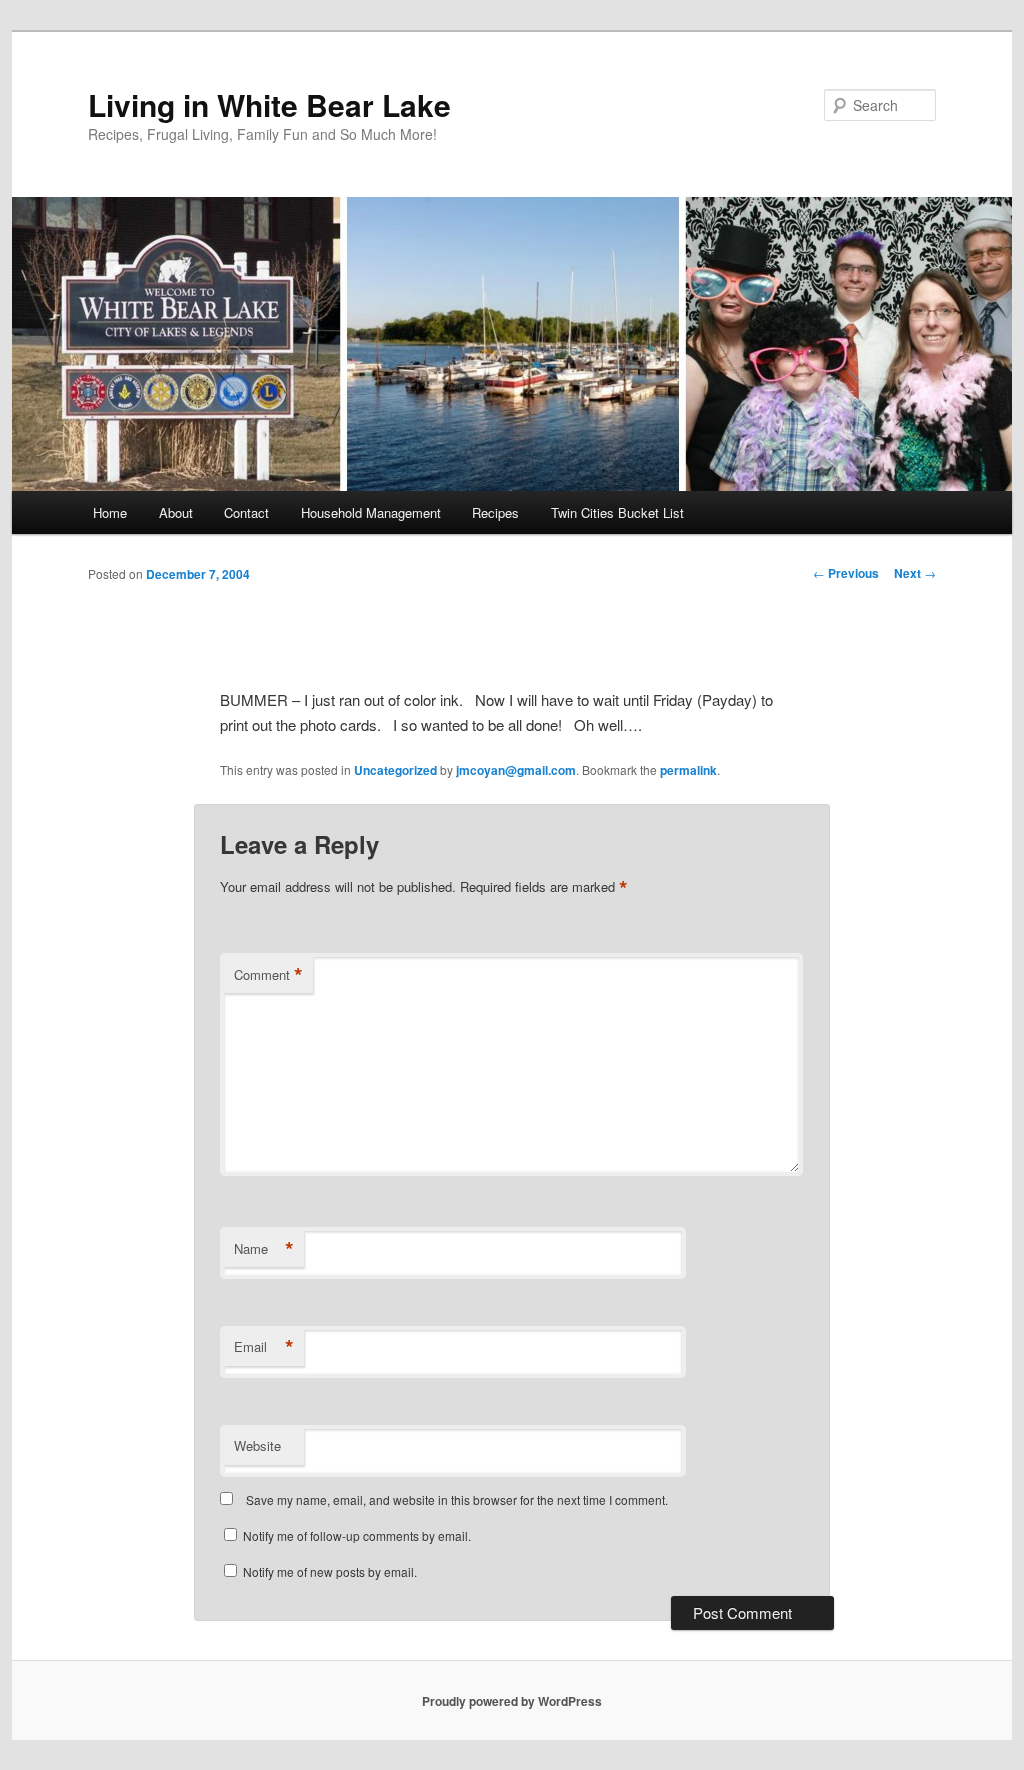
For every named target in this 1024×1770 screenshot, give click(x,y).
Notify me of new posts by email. (330, 1571)
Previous (846, 573)
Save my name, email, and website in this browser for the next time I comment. (457, 1499)
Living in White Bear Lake (269, 104)
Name (264, 1249)
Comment (268, 975)
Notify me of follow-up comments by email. (357, 1535)
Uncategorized (395, 770)
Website (257, 1445)
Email (264, 1347)
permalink (688, 770)
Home (110, 512)
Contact (246, 512)
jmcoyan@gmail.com (516, 770)
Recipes (495, 512)
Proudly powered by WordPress (512, 1701)
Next (915, 573)
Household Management (371, 512)
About (176, 512)
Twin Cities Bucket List (617, 512)
